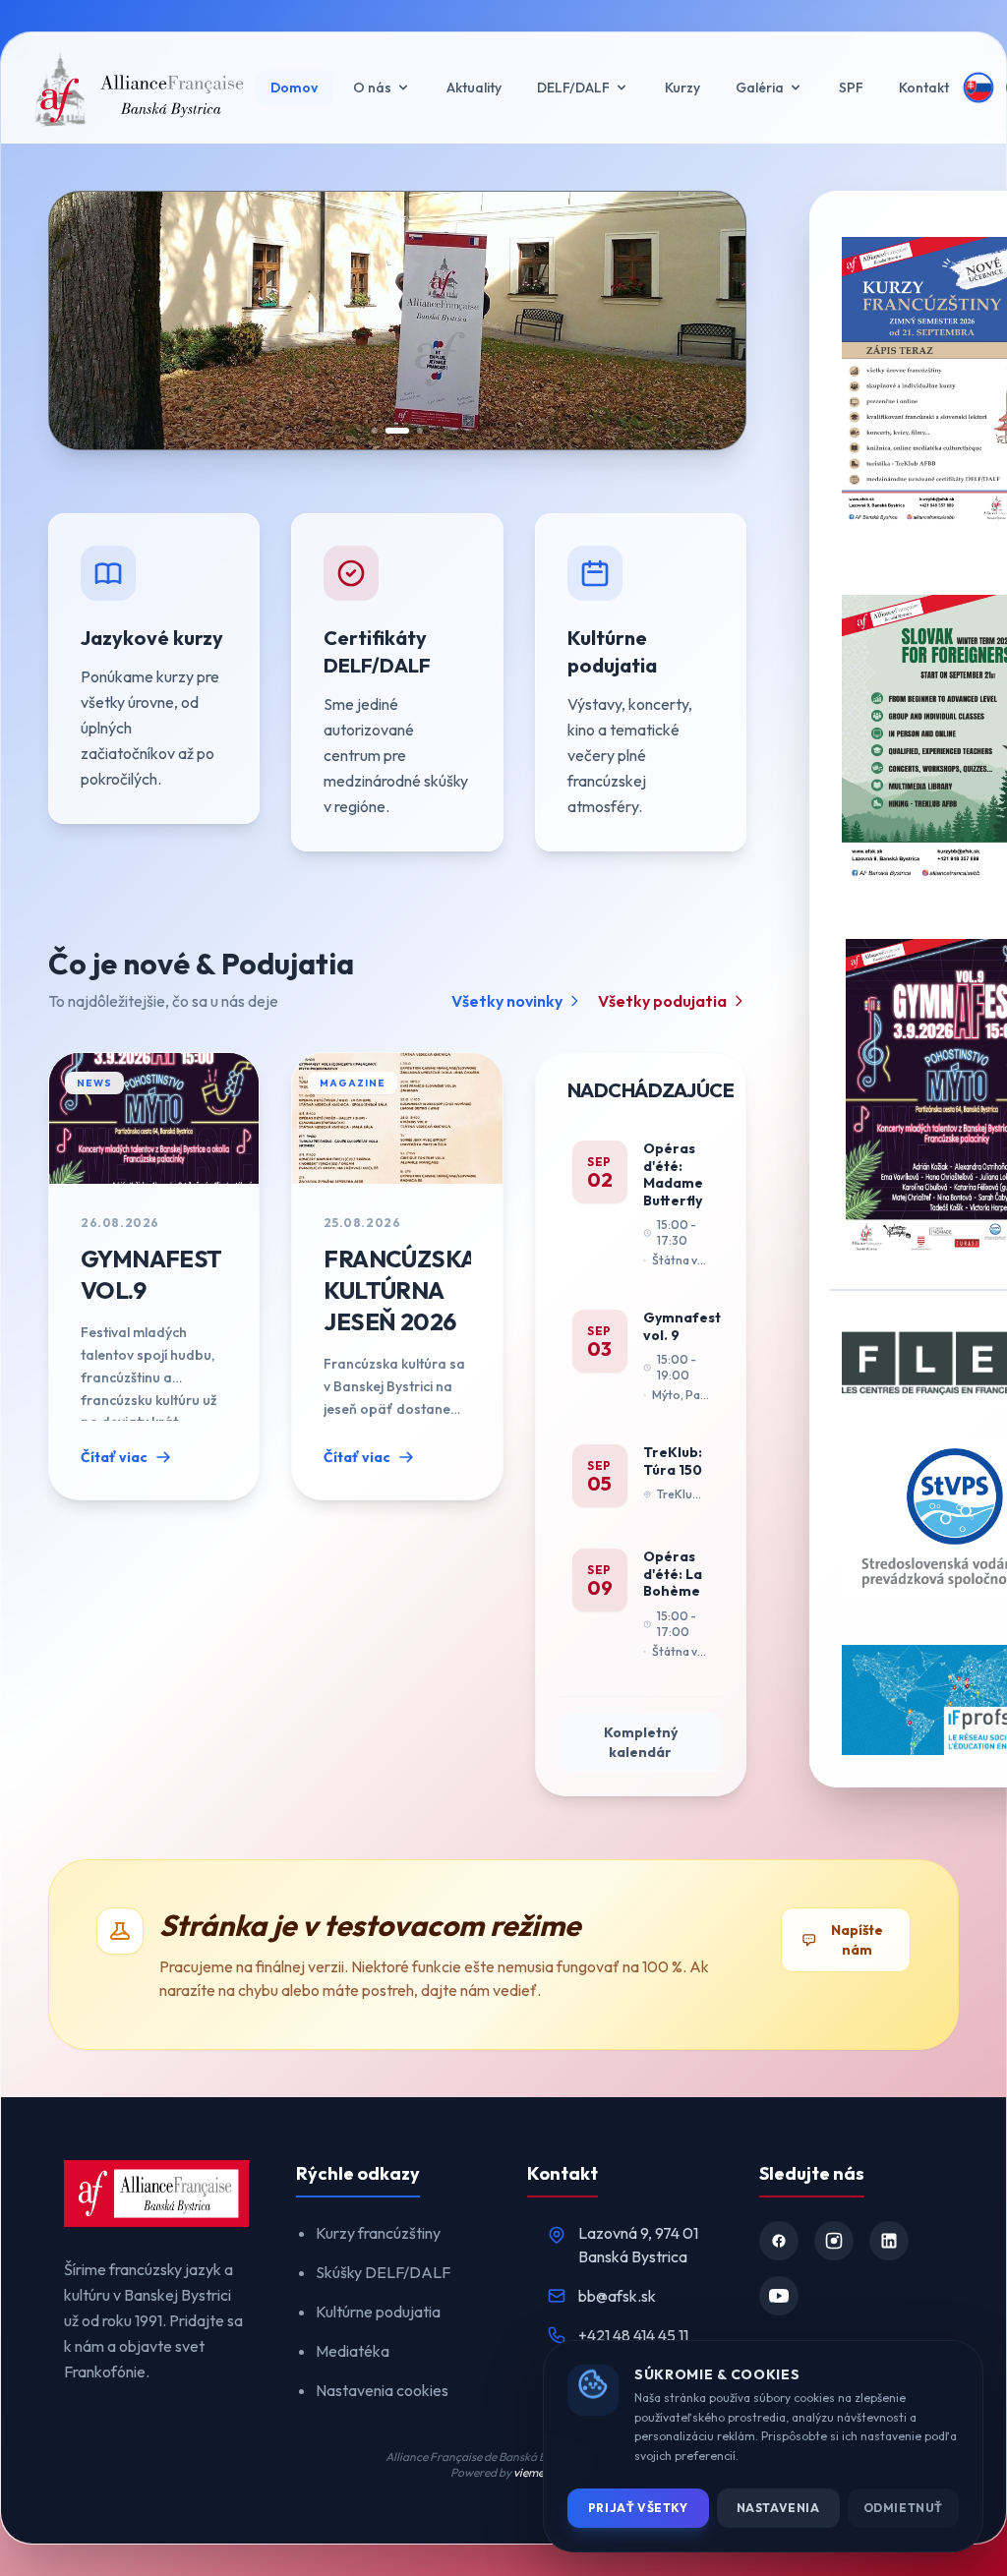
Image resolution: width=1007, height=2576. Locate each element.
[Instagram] (834, 2241)
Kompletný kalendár (641, 1742)
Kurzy (682, 88)
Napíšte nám (857, 1940)
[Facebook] (779, 2241)
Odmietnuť (903, 2508)
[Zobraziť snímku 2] (397, 431)
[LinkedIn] (889, 2241)
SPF (851, 88)
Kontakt (924, 88)
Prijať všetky (638, 2508)
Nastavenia (778, 2508)
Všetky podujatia (662, 1001)
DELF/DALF (573, 88)
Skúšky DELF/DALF (383, 2272)
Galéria (760, 88)
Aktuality (474, 88)
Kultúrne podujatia (378, 2312)
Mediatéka (353, 2351)
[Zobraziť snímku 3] (420, 431)
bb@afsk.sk (617, 2296)
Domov (294, 88)
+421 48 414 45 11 (633, 2335)
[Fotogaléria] (503, 321)
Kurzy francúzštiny (378, 2233)
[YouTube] (779, 2296)
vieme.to (535, 2472)
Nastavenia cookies (382, 2390)
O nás (372, 88)
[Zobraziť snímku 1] (375, 431)
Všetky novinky (507, 1001)
